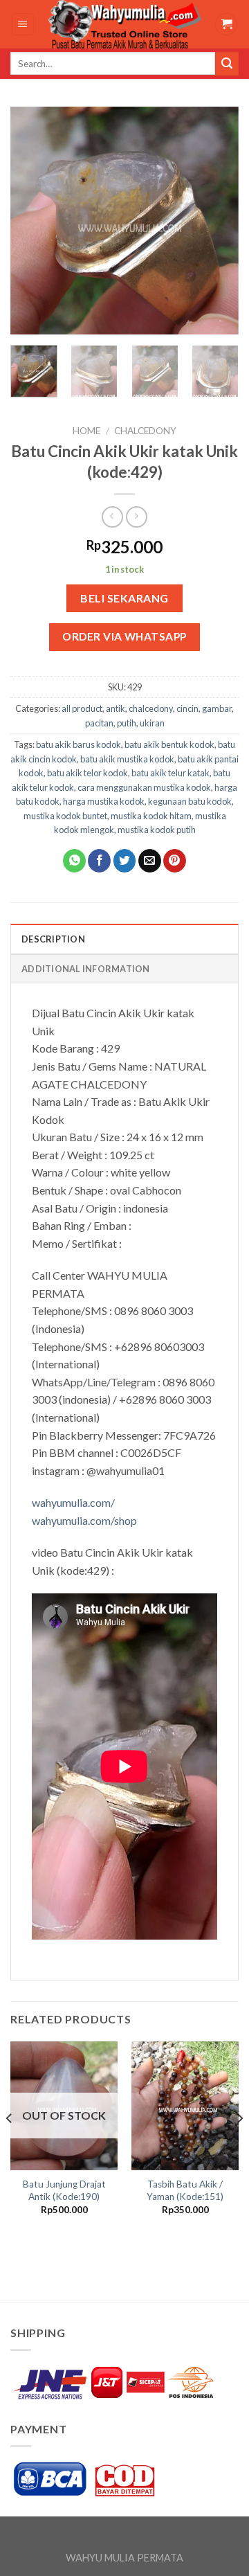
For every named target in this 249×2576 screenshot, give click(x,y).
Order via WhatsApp (124, 636)
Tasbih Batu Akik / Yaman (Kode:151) (185, 2190)
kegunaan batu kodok (190, 801)
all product (82, 708)
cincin (187, 708)
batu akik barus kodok (79, 744)
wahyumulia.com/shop (84, 1520)
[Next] (216, 221)
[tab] (124, 938)
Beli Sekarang (124, 598)
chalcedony (145, 431)
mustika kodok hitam (151, 816)
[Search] (227, 64)
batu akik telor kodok (87, 773)
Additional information (86, 969)
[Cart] (226, 25)
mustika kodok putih (157, 830)
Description (53, 939)
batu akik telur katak (170, 773)
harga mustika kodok (104, 801)
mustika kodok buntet (65, 816)
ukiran (152, 723)
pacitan (99, 723)
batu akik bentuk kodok (169, 744)
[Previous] (33, 221)
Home (86, 431)
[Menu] (23, 25)
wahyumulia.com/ (73, 1502)
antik (116, 708)
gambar (217, 708)
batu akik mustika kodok (127, 759)
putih (127, 723)
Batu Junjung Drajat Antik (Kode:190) (64, 2190)
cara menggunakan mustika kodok (144, 787)
